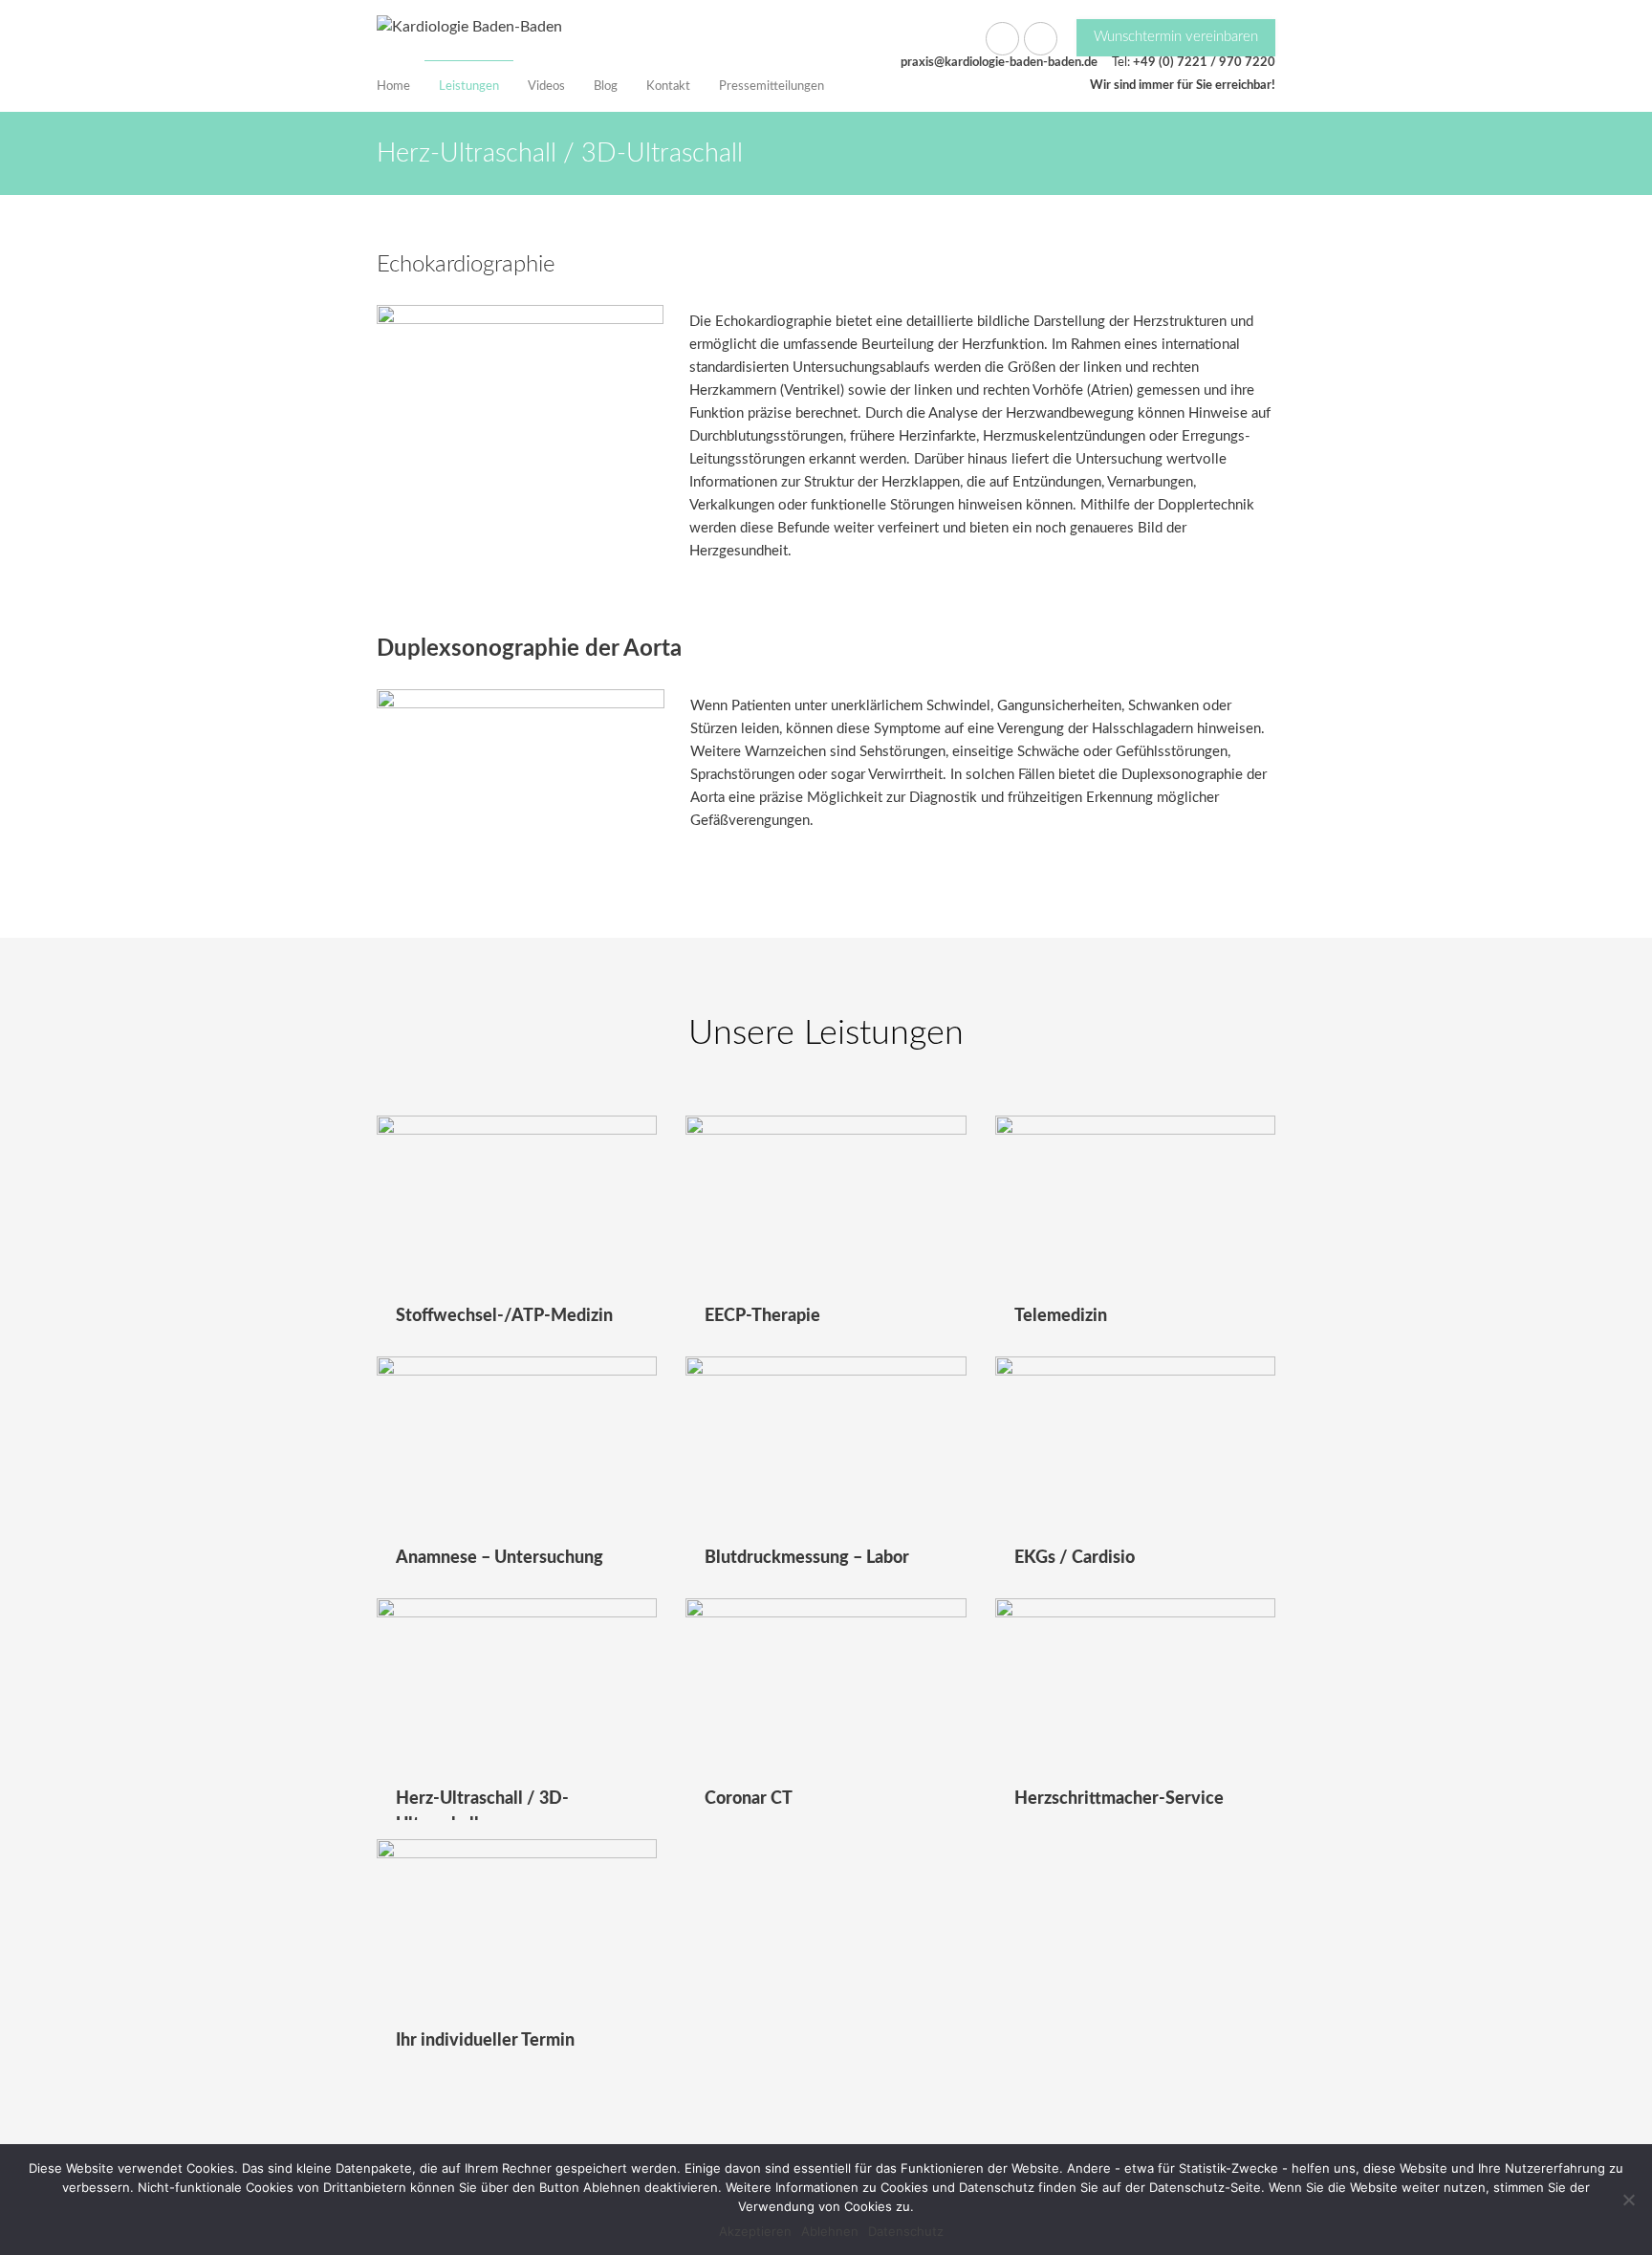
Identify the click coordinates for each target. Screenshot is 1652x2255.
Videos (546, 87)
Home (393, 87)
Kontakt (668, 87)
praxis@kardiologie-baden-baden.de (999, 63)
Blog (606, 87)
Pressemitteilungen (772, 87)
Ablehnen (830, 2231)
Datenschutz (906, 2231)
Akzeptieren (755, 2231)
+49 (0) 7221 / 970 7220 (1204, 63)
